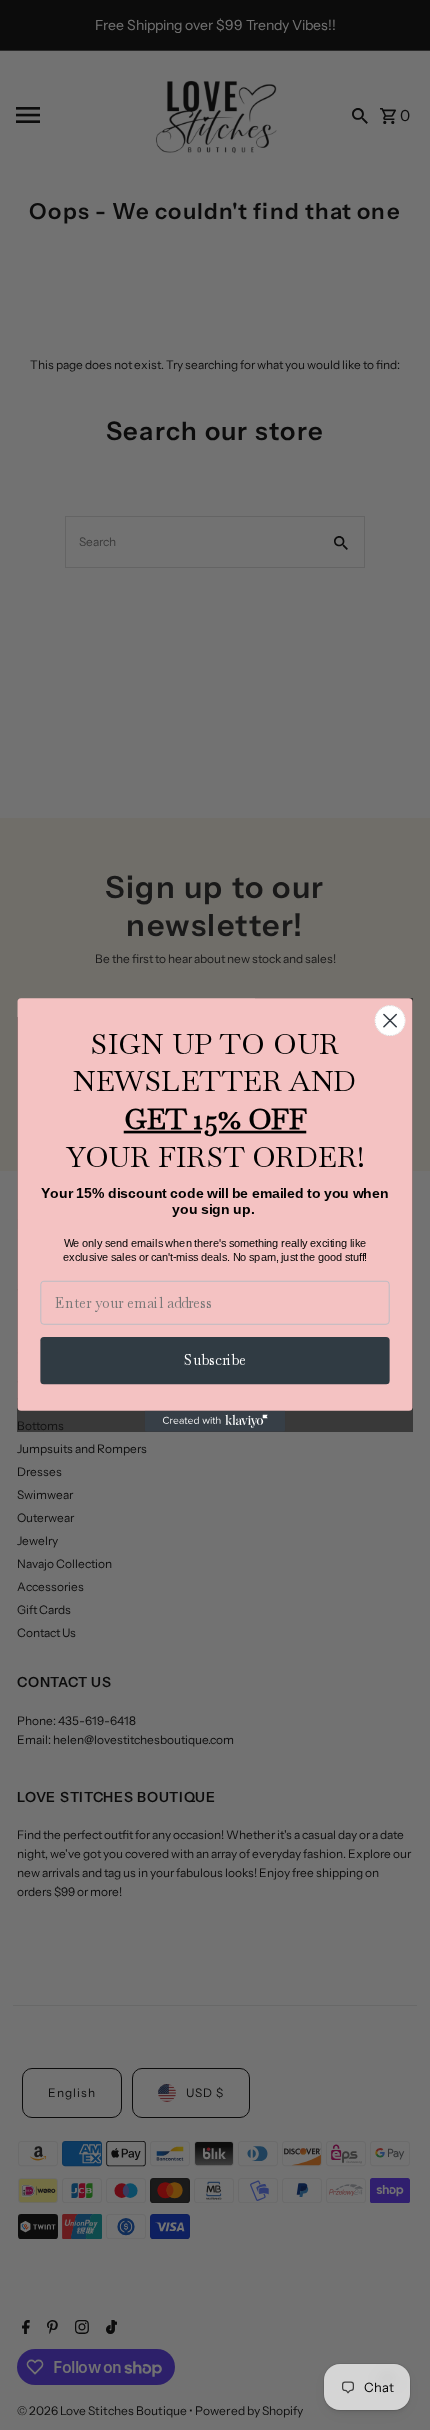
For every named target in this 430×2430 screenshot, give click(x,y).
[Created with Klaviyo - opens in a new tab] (215, 1421)
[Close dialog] (390, 1020)
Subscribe (215, 1360)
